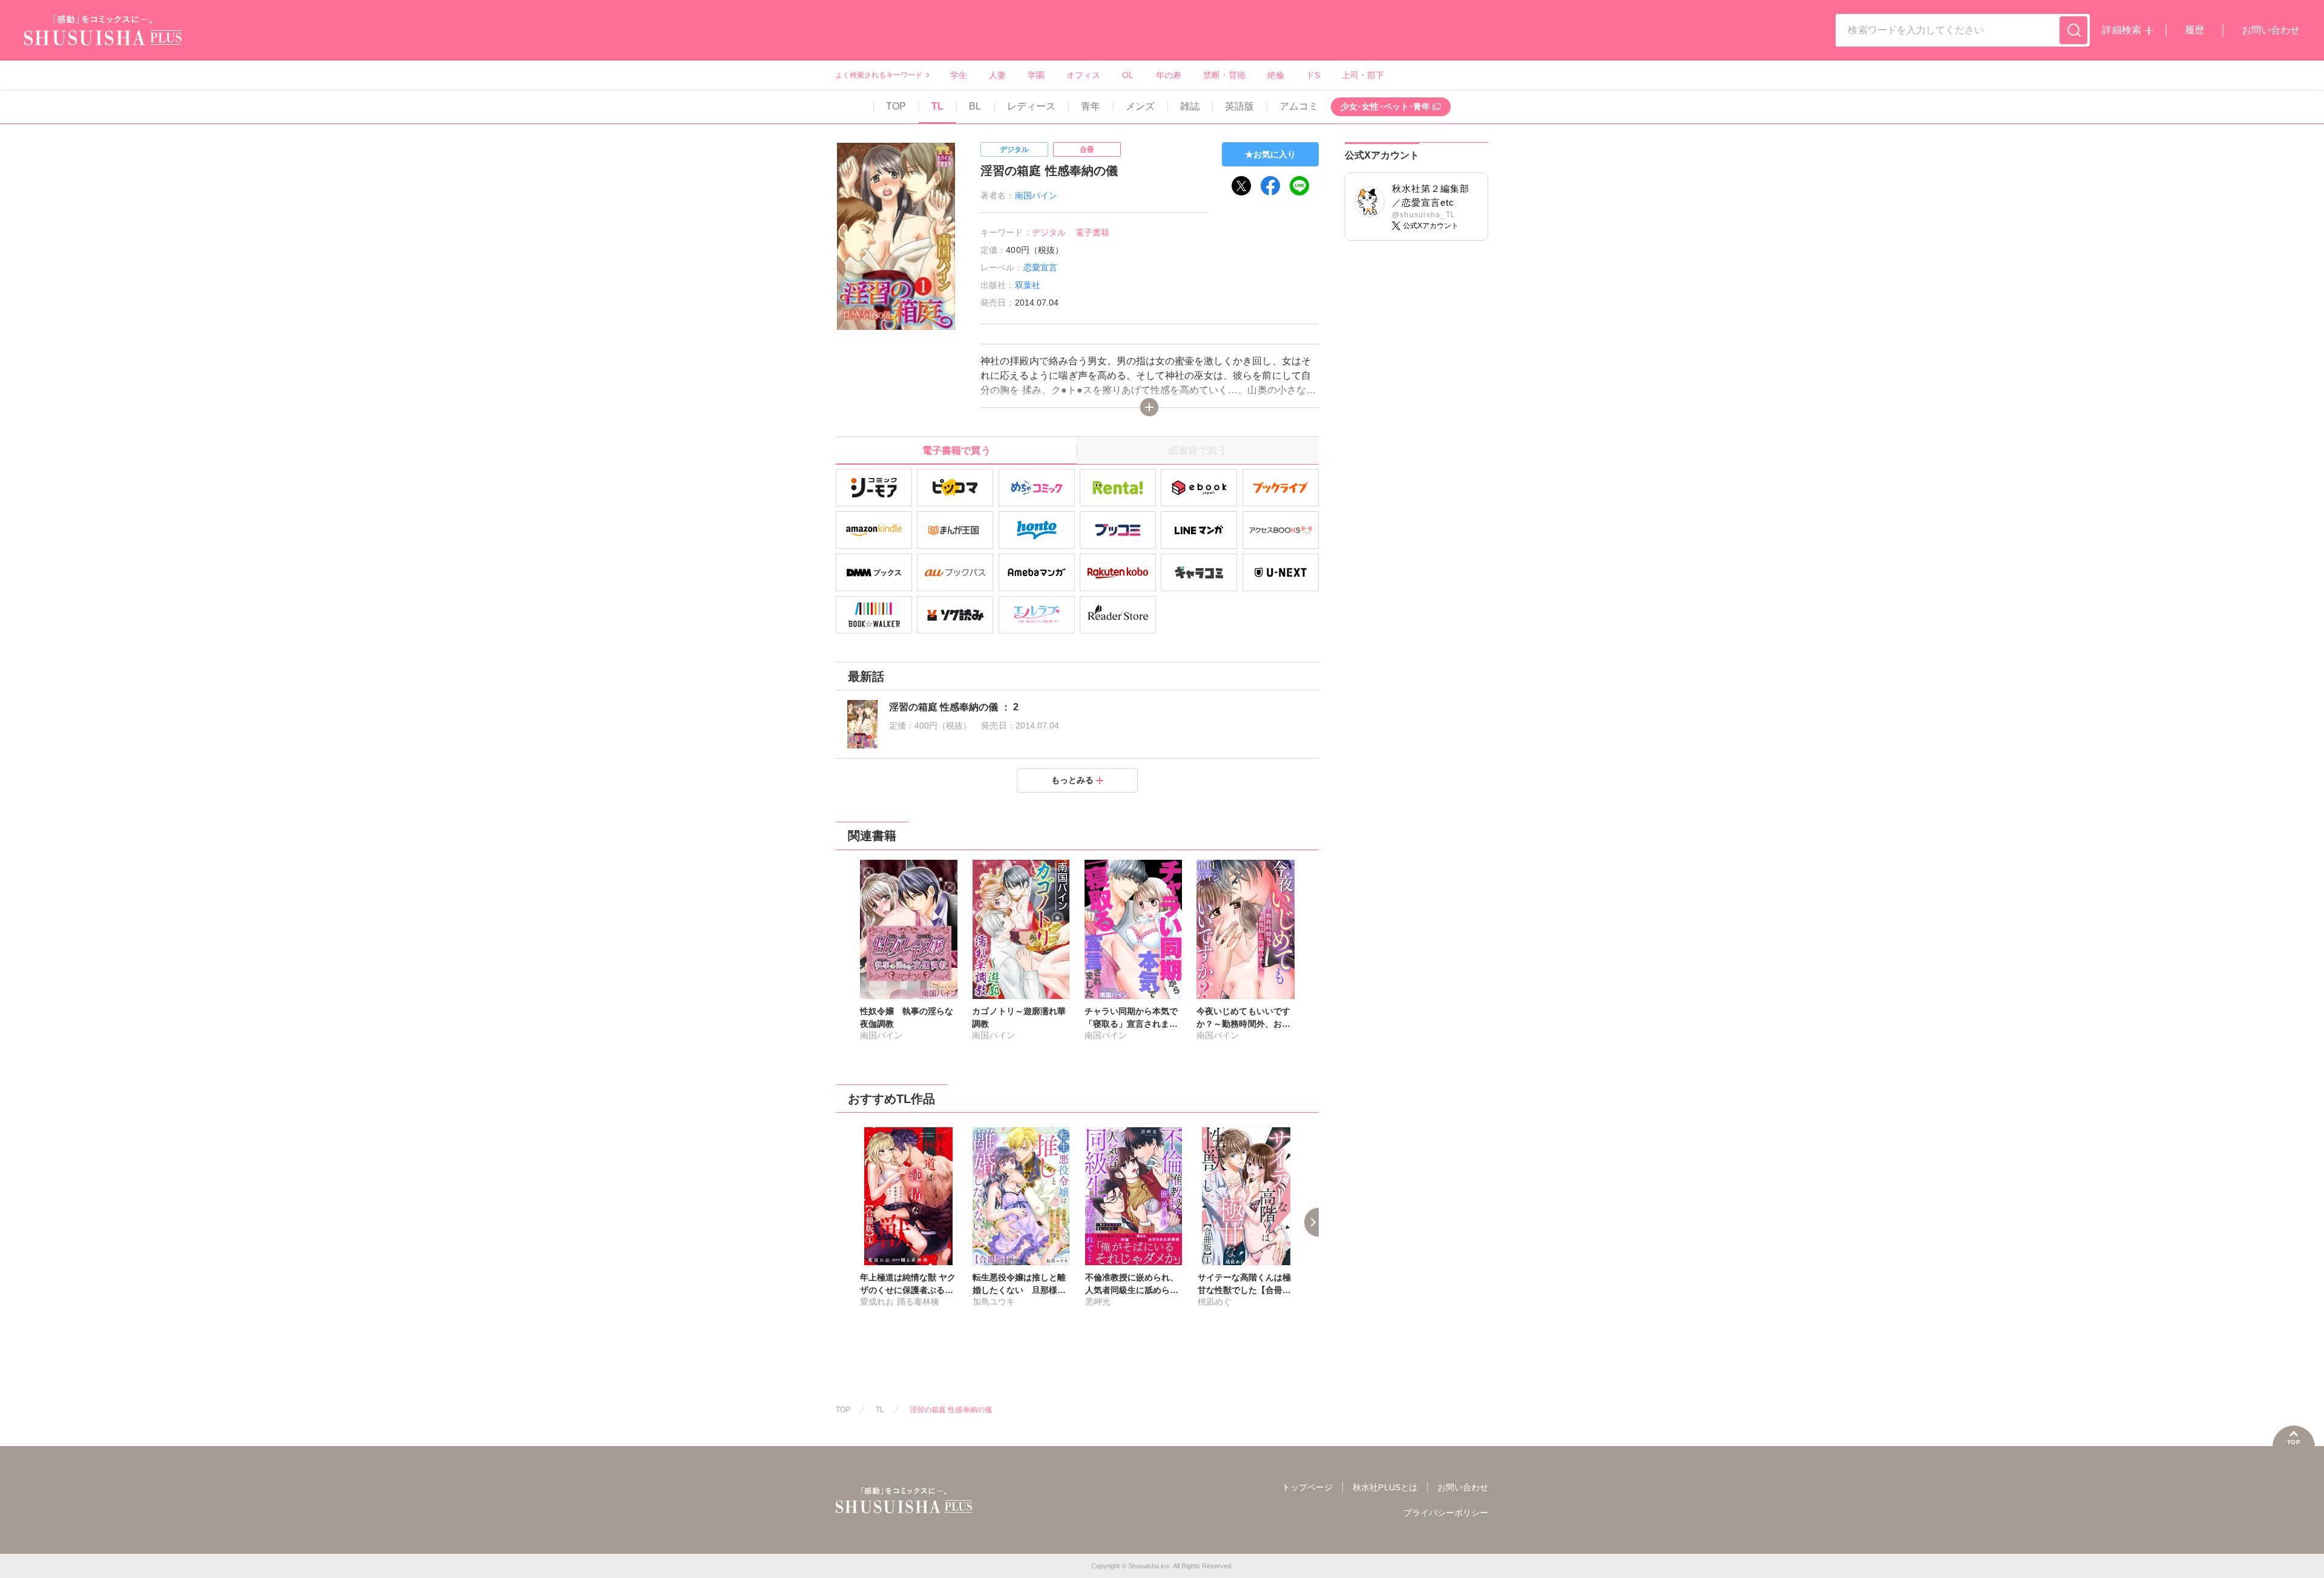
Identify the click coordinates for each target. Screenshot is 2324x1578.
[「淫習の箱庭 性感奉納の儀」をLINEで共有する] (1299, 186)
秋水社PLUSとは (1385, 1487)
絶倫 (1276, 75)
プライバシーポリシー (1446, 1513)
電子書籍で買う (956, 450)
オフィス (1083, 75)
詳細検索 (2121, 30)
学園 (1036, 75)
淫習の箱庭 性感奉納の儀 (950, 1410)
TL (937, 106)
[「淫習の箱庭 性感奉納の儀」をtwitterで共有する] (1241, 186)
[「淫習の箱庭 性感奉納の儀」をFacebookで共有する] (1270, 186)
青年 (1091, 106)
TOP (896, 106)
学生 (959, 75)
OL (1128, 75)
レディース (1031, 106)
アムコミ (1299, 106)
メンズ (1140, 106)
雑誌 (1190, 106)
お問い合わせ (2271, 30)
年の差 (1169, 75)
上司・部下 (1363, 75)
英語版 (1239, 106)
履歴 (2194, 30)
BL (975, 106)
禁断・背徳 (1224, 75)
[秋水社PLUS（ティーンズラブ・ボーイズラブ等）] (103, 38)
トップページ (1307, 1487)
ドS (1313, 75)
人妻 (997, 75)
